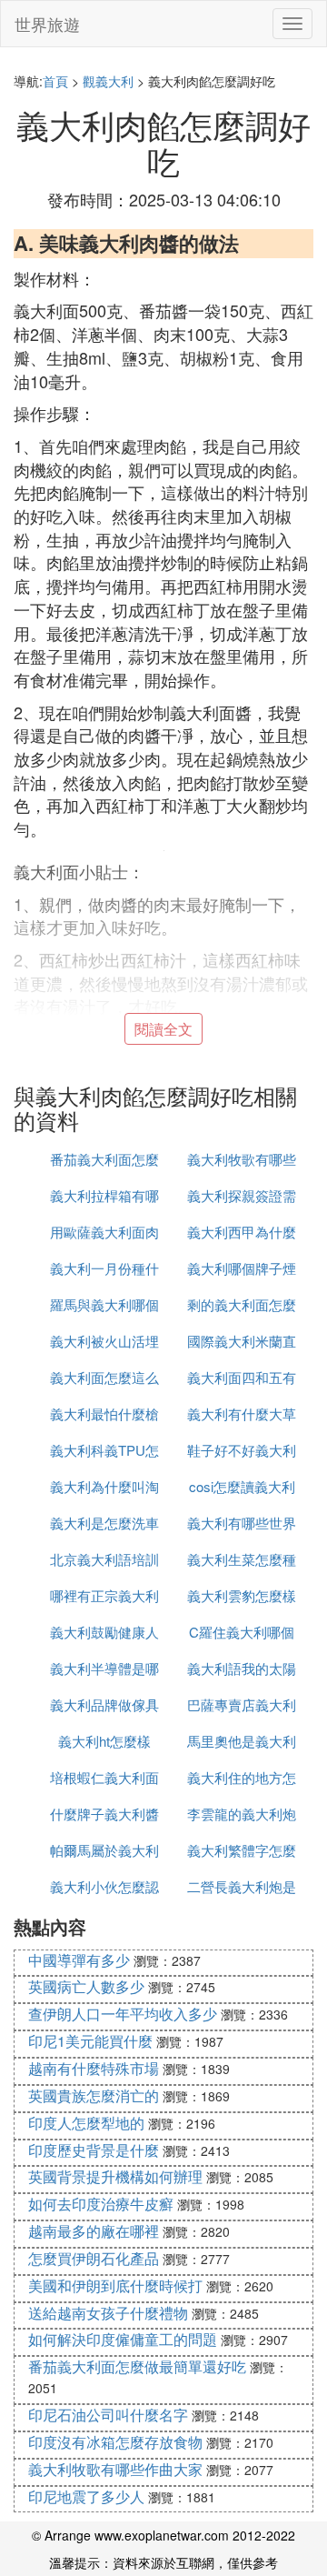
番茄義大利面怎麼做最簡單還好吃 (137, 2366)
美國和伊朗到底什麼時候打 (115, 2285)
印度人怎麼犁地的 (86, 2123)
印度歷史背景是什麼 (94, 2150)
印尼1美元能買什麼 (90, 2041)
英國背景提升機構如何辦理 (115, 2176)
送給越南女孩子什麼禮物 (108, 2313)
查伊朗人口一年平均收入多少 (123, 2014)
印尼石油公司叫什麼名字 (108, 2415)
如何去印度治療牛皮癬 (101, 2204)
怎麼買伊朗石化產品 (94, 2258)
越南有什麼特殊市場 (94, 2068)
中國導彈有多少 (79, 1960)
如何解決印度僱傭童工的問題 (123, 2339)
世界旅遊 (47, 24)
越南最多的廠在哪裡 (94, 2231)
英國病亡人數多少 (86, 1986)
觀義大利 (108, 81)
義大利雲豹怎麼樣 (242, 1595)
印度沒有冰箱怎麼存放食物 (115, 2442)
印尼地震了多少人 (86, 2496)
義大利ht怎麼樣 (104, 1741)
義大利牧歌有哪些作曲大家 (115, 2469)
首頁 (55, 81)
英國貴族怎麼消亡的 (94, 2095)
